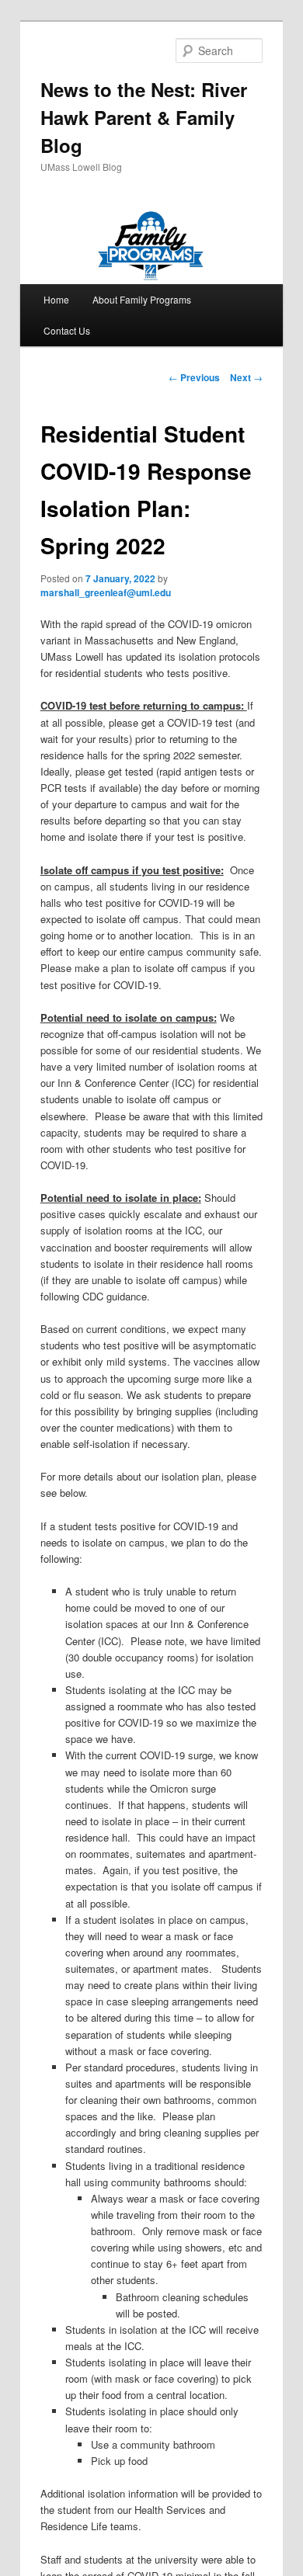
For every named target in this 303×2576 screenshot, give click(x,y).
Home (56, 299)
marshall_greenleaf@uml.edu (106, 592)
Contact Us (67, 330)
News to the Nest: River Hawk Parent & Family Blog (144, 117)
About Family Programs (142, 299)
